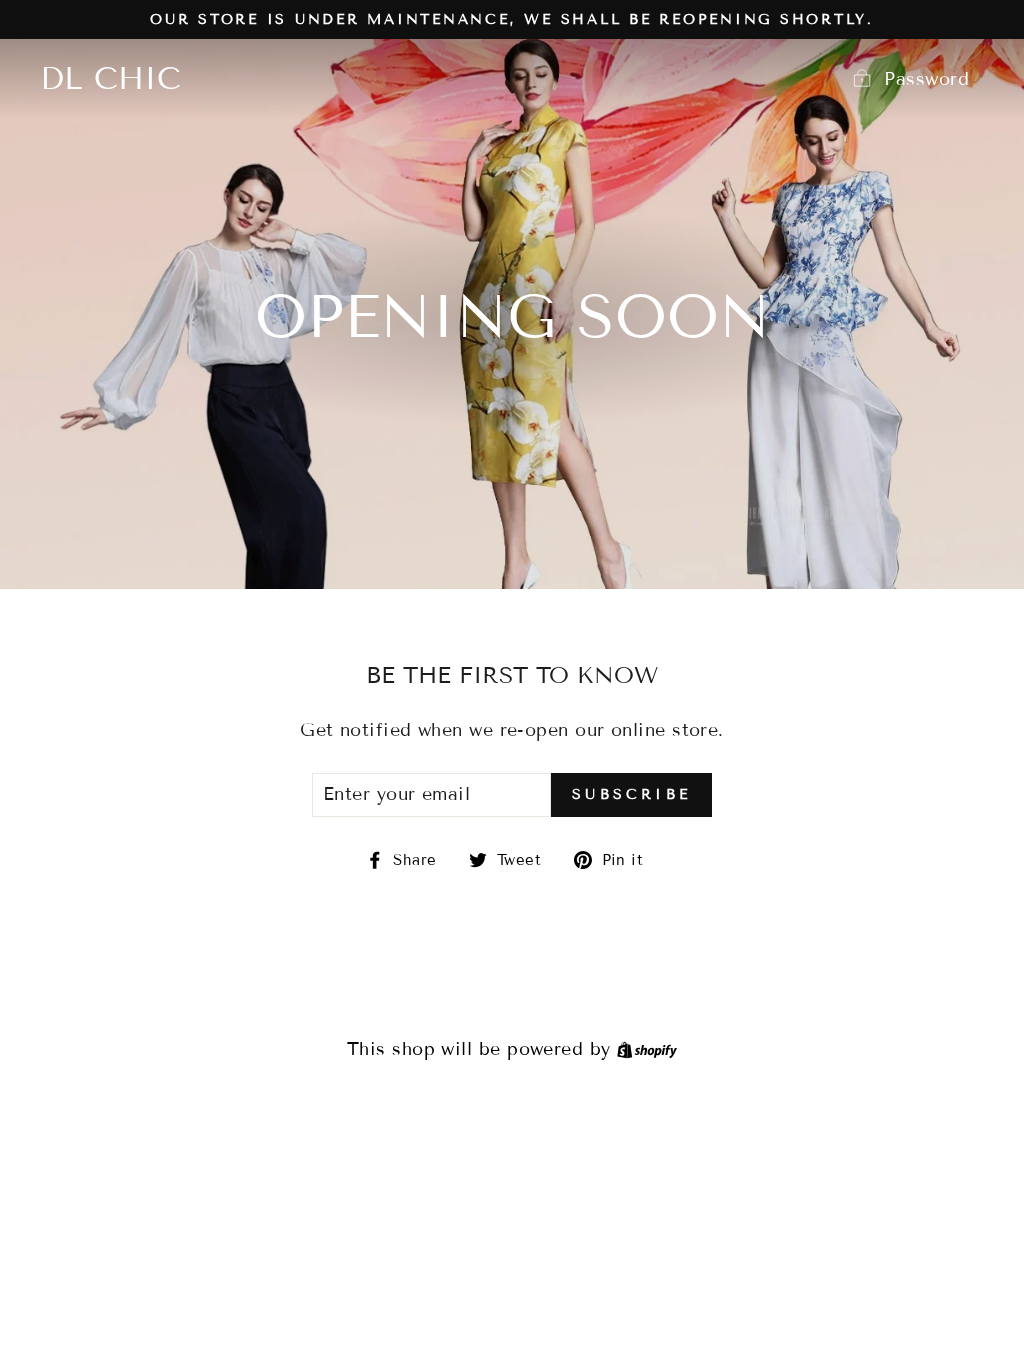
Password (926, 79)
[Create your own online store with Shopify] (647, 1049)
